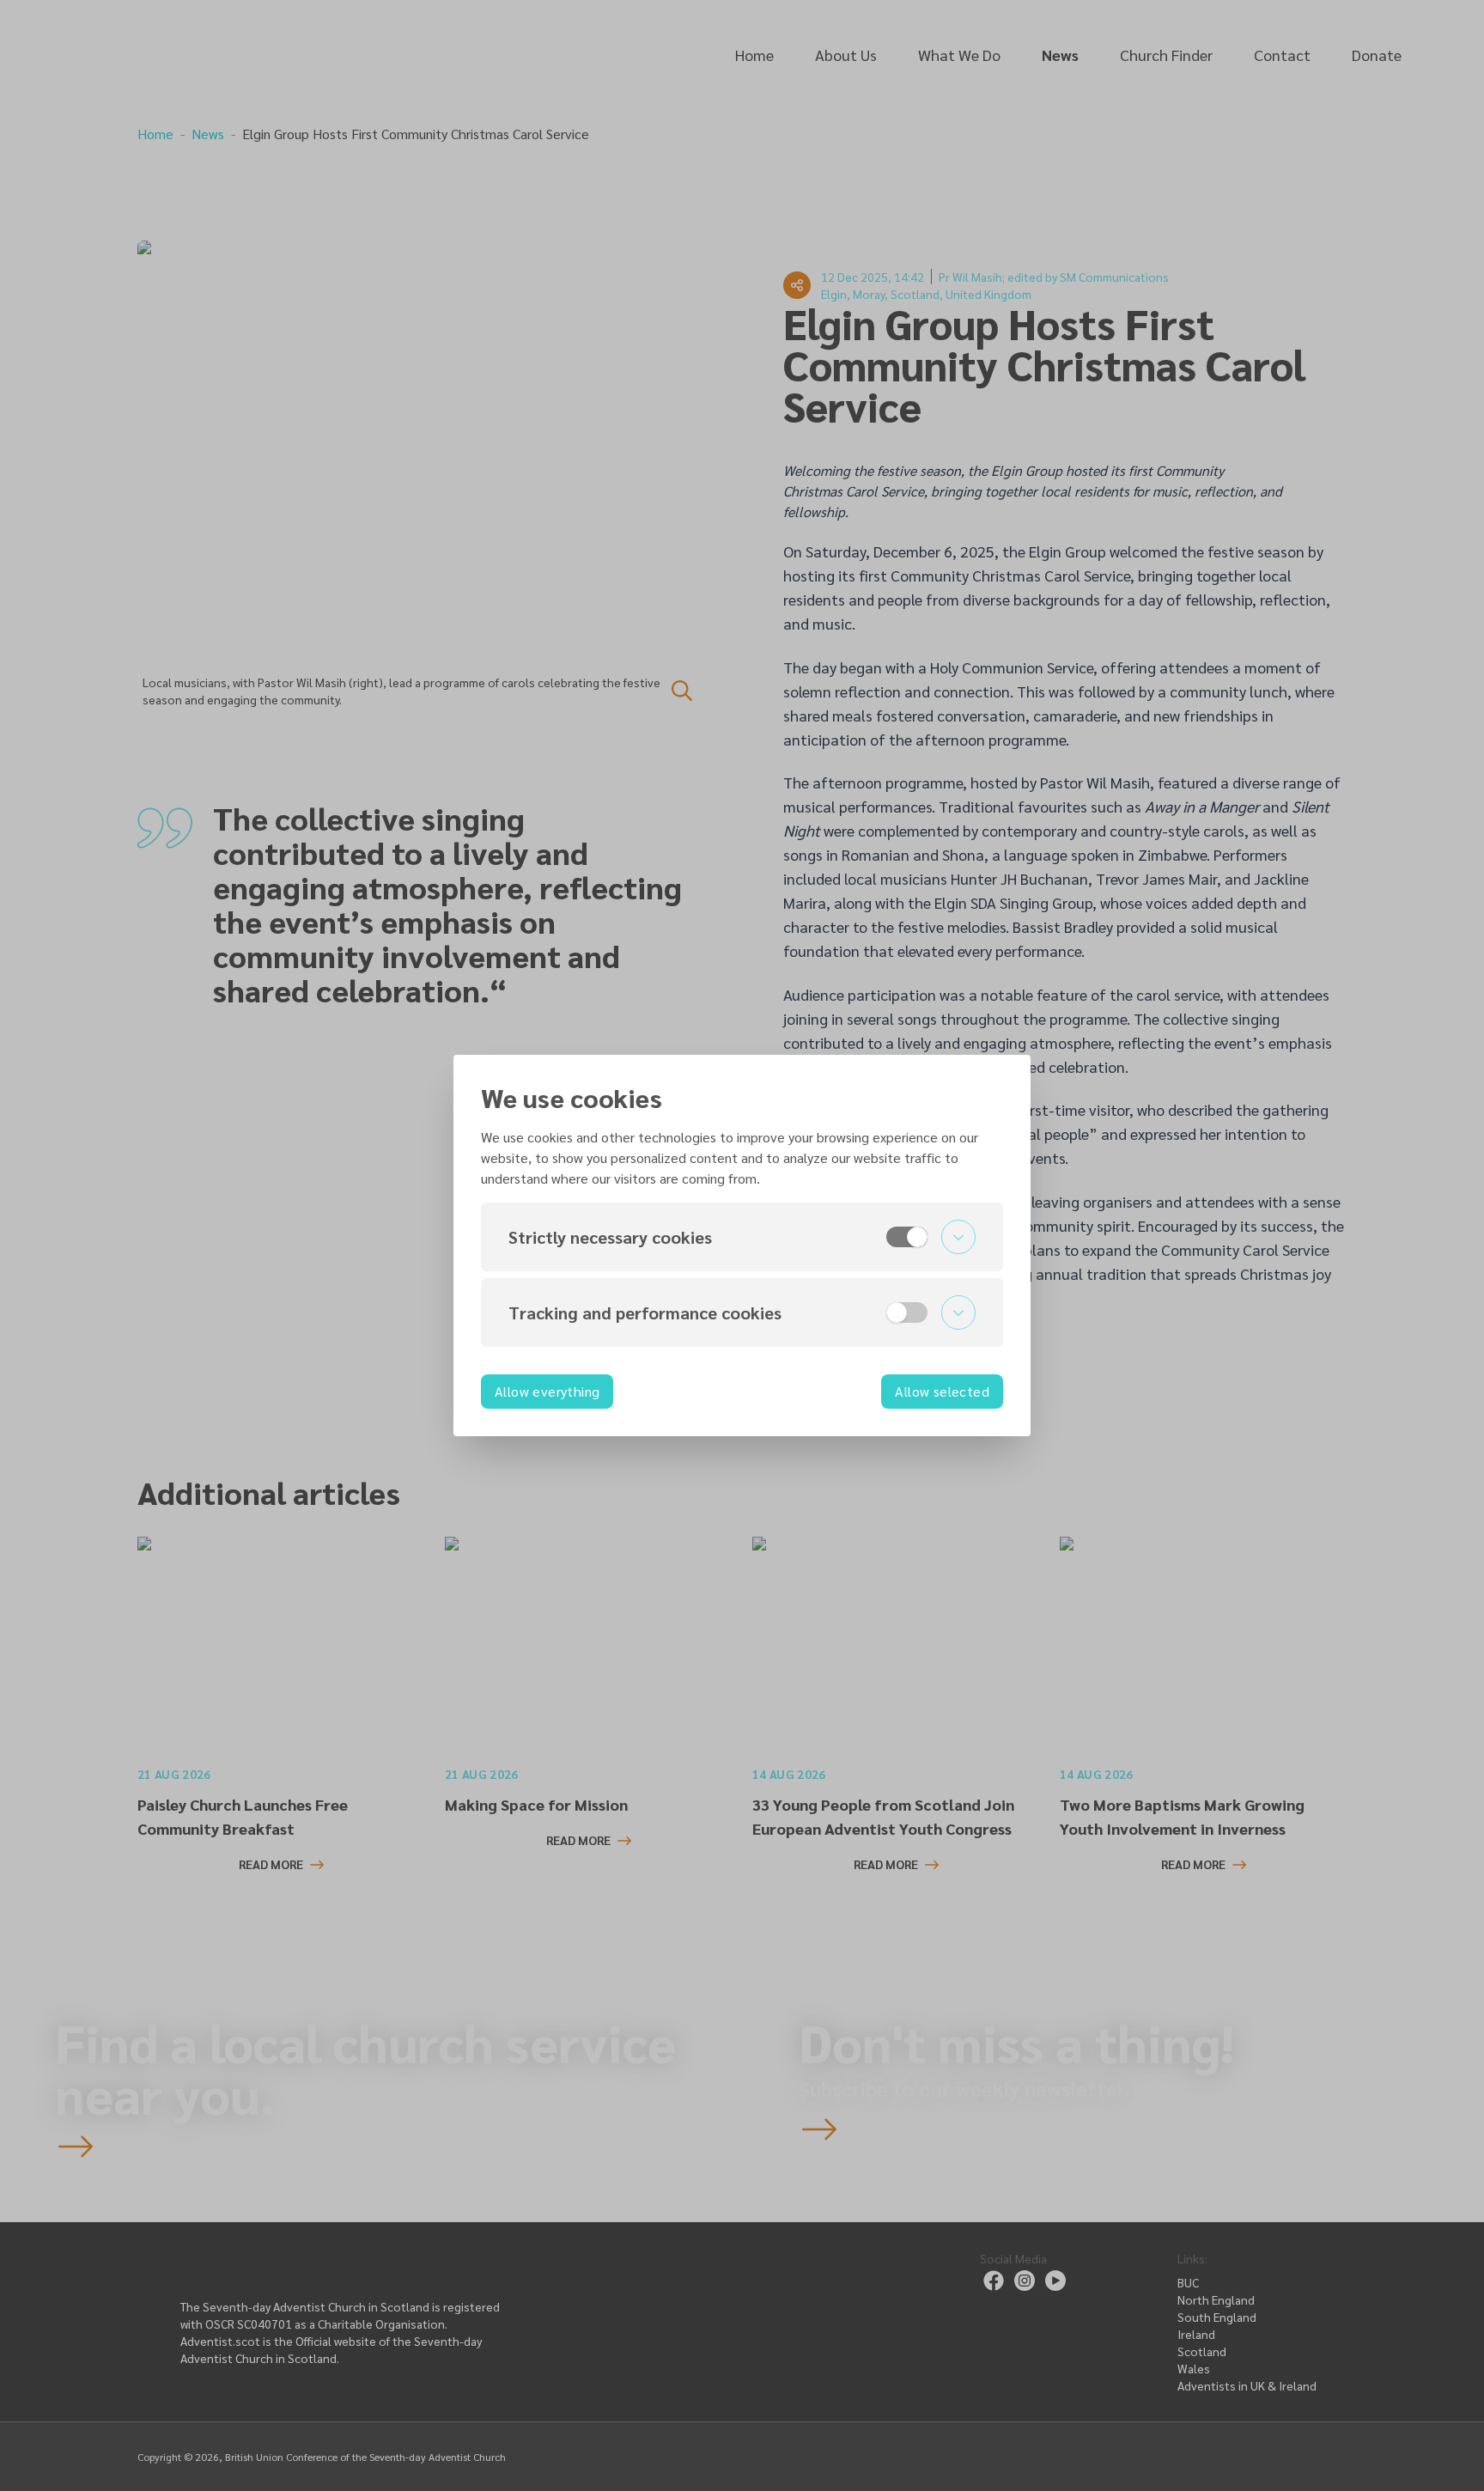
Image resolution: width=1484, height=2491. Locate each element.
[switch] (907, 1237)
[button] (742, 1237)
